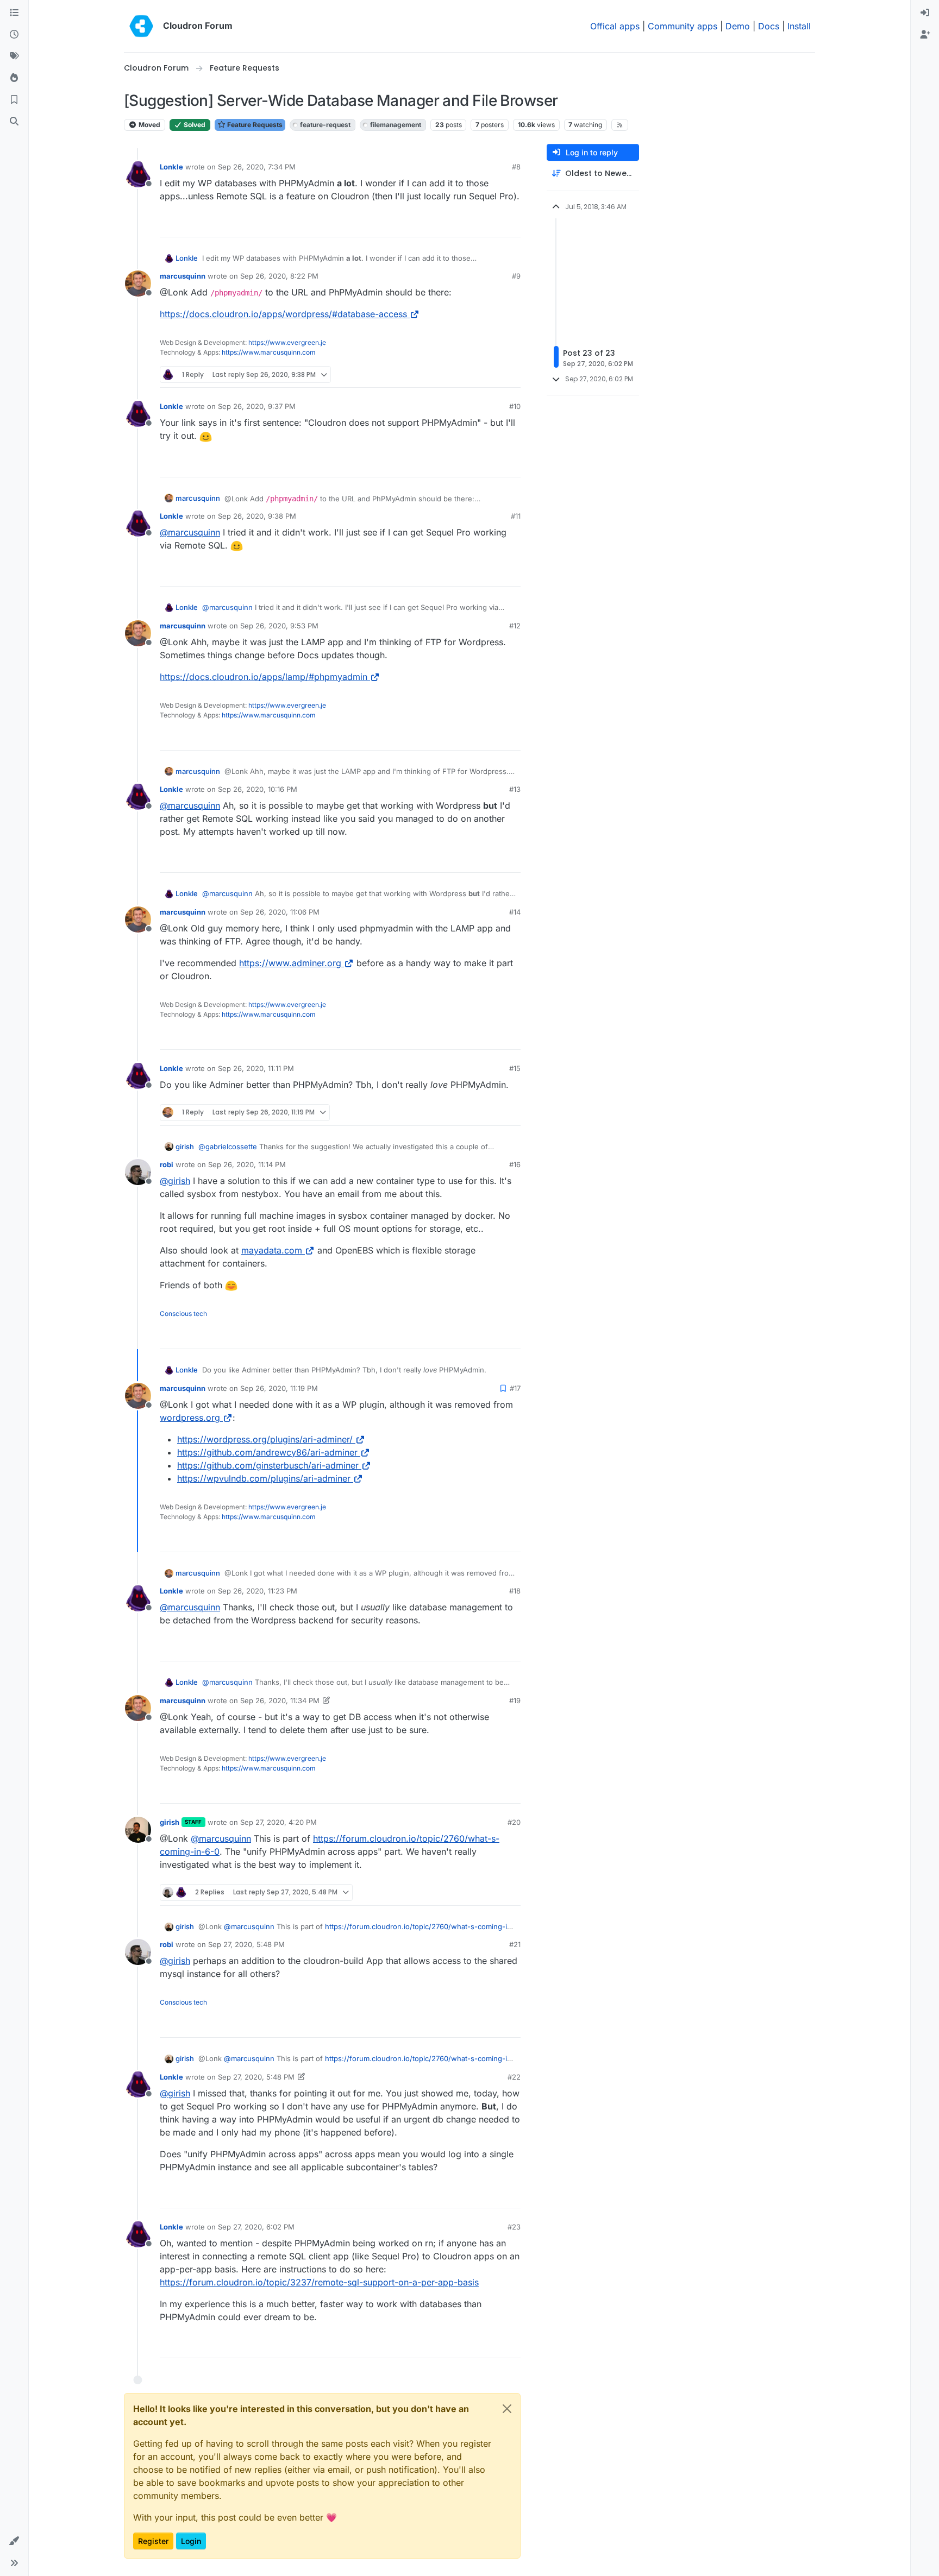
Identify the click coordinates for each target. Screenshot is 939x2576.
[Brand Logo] (141, 26)
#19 (515, 1700)
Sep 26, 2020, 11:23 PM (258, 1591)
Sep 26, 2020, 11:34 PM (280, 1700)
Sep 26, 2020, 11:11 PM (256, 1068)
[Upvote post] (494, 224)
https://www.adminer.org (290, 963)
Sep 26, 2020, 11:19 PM (279, 1388)
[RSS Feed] (620, 125)
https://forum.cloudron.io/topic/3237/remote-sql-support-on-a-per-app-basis (319, 2282)
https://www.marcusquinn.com (269, 352)
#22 (514, 2077)
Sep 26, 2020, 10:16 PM (258, 789)
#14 (515, 912)
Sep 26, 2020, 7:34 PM (257, 167)
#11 (516, 516)
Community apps (683, 26)
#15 (515, 1068)
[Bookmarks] (14, 100)
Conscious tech (183, 1314)
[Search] (14, 122)
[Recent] (14, 35)
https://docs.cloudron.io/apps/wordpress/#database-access (283, 314)
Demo (738, 26)
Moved (149, 125)
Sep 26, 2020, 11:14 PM (247, 1164)
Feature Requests (254, 125)
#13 (515, 789)
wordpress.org (190, 1418)
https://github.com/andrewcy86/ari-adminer (267, 1452)
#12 (515, 626)
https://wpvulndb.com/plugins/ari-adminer (264, 1478)
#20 (514, 1822)
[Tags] (14, 56)
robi (167, 1164)
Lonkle (171, 167)
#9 (516, 276)
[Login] (925, 13)
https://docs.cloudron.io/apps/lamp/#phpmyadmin (264, 677)
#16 (515, 1164)
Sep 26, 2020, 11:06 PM (280, 912)
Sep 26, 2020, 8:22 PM (279, 276)
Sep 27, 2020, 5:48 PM (246, 1944)
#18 (515, 1591)
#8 (516, 167)
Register (153, 2541)
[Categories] (14, 13)
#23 (514, 2227)
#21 (515, 1944)
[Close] (507, 2409)
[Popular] (14, 78)
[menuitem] (925, 13)
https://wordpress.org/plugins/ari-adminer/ (265, 1439)
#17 (515, 1388)
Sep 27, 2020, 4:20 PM (278, 1822)
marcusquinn (183, 276)
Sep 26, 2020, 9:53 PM (279, 626)
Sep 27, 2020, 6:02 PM (256, 2227)
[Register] (925, 35)
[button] (14, 2541)
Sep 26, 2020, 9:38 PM (257, 516)
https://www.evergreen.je (287, 342)
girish (185, 1147)
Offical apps (615, 26)
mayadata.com (272, 1250)
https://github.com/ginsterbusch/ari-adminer (268, 1465)
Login (191, 2541)
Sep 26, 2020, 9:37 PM (257, 406)
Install (799, 26)
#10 (515, 406)
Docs (769, 26)
